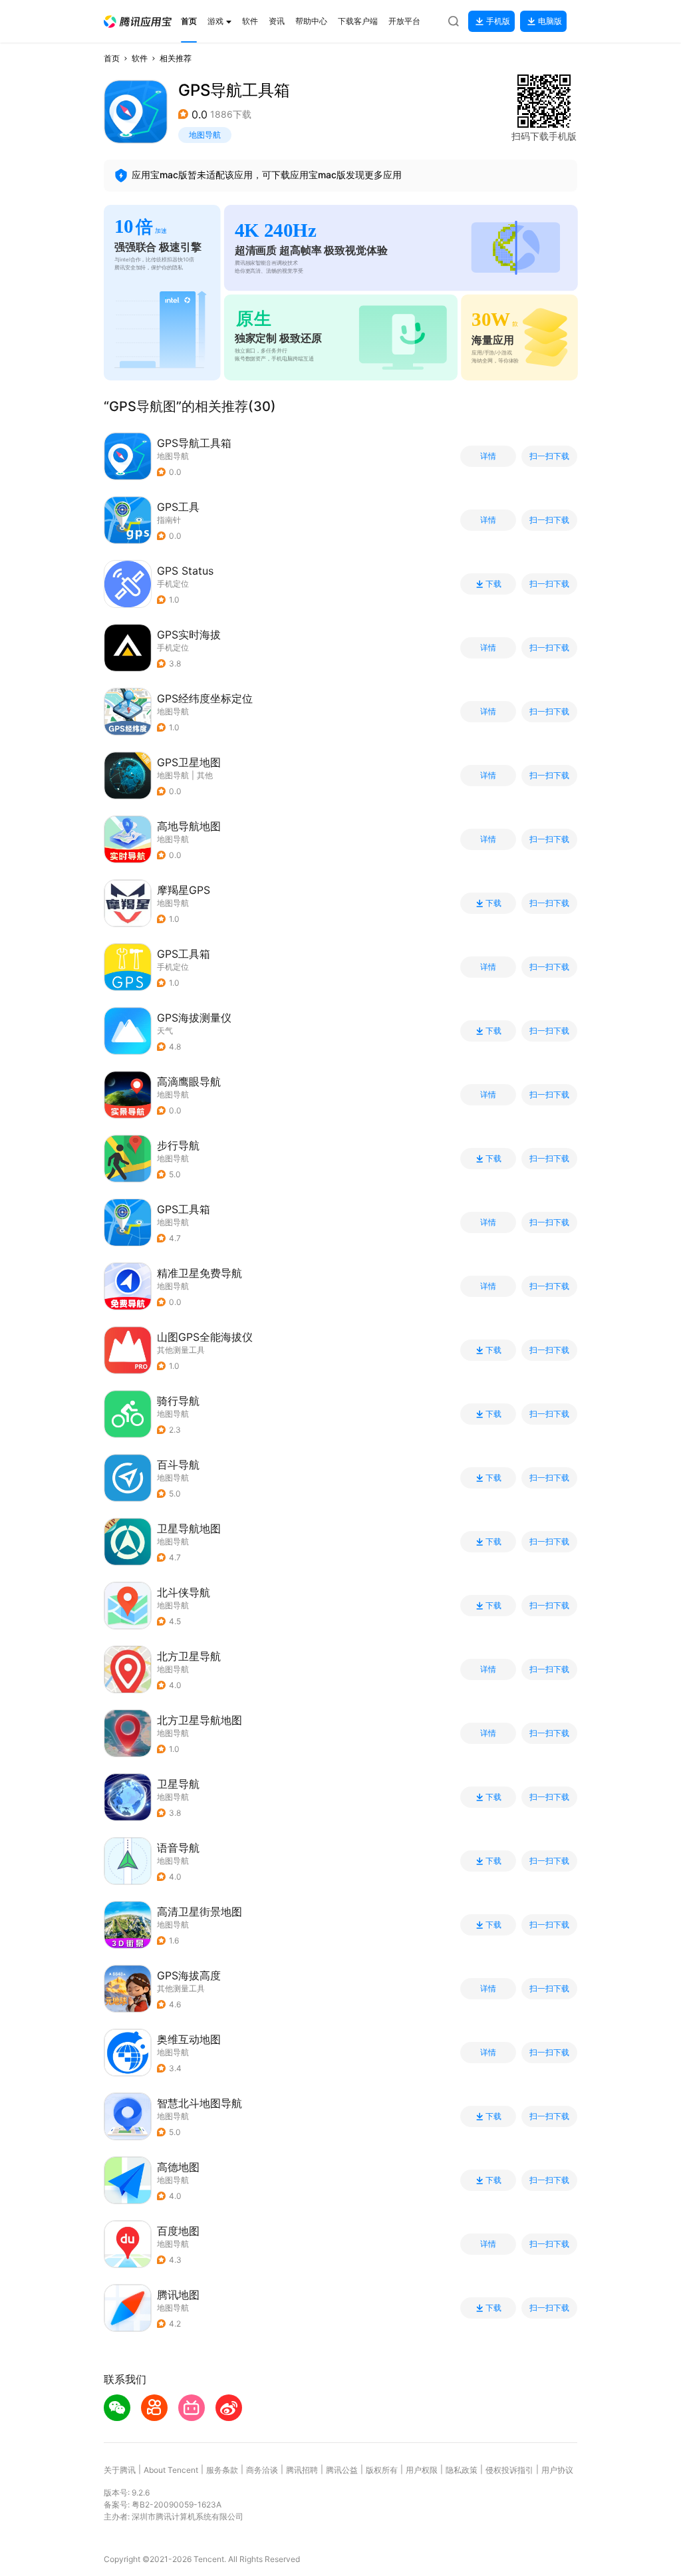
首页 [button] (112, 58)
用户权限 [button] (422, 2470)
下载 (493, 584)
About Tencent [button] (171, 2470)
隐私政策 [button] (462, 2470)
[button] (138, 22)
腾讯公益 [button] (342, 2470)
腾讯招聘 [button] (302, 2470)
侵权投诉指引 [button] (509, 2470)
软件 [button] (140, 58)
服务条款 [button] (222, 2470)
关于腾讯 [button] (120, 2470)
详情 (488, 456)
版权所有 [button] (382, 2470)
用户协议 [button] (557, 2470)
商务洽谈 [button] (262, 2470)
